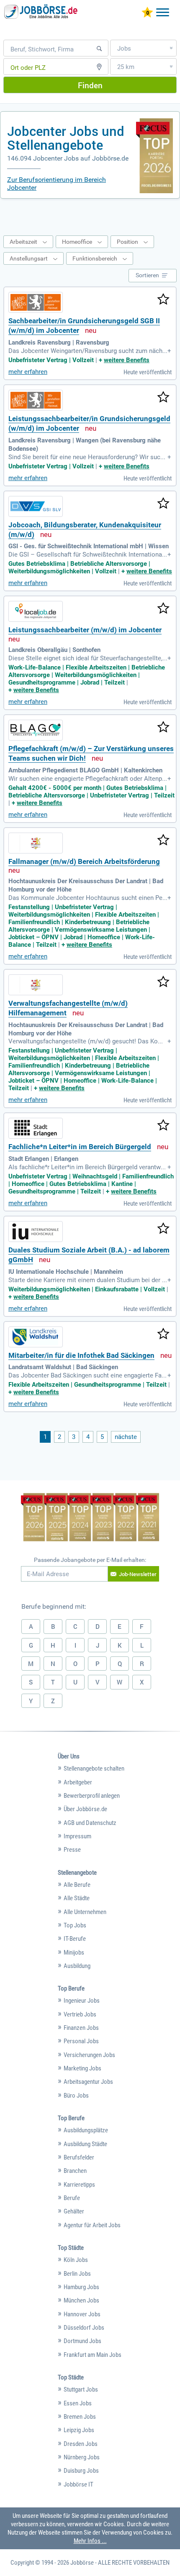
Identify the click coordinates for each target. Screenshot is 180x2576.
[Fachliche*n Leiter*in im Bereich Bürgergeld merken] (163, 1126)
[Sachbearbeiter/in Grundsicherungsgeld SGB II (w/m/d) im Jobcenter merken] (163, 300)
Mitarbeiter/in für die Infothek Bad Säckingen (81, 1356)
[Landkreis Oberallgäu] (36, 611)
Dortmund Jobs (82, 2341)
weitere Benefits (127, 360)
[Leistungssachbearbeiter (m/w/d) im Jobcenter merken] (163, 609)
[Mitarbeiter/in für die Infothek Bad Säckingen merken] (163, 1334)
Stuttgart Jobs (81, 2389)
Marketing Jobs (82, 2068)
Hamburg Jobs (81, 2287)
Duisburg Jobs (81, 2471)
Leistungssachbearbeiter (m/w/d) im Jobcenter (85, 630)
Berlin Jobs (77, 2274)
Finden (90, 85)
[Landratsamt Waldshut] (36, 1337)
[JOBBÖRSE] (42, 11)
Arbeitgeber (78, 1782)
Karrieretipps (79, 2185)
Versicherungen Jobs (89, 2055)
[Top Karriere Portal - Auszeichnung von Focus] (90, 1518)
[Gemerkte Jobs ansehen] (147, 13)
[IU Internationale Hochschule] (36, 1232)
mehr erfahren (28, 372)
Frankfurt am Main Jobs (93, 2355)
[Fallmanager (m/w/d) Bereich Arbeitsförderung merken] (163, 841)
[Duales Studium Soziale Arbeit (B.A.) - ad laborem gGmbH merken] (163, 1229)
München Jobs (81, 2300)
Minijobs (74, 1952)
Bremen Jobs (80, 2417)
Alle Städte (77, 1898)
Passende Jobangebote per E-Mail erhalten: (90, 1560)
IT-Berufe (75, 1939)
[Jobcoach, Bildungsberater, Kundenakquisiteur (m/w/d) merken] (163, 504)
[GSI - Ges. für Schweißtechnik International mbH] (36, 506)
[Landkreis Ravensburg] (36, 302)
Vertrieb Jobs (80, 2014)
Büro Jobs (76, 2096)
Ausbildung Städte (85, 2144)
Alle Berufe (77, 1885)
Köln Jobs (76, 2260)
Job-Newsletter (138, 1574)
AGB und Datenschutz (90, 1823)
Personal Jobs (81, 2041)
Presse (72, 1850)
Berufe (72, 2198)
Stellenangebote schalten (94, 1768)
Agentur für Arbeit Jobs (92, 2225)
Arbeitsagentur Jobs (88, 2082)
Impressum (77, 1836)
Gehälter (74, 2211)
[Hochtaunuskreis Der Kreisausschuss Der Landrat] (36, 843)
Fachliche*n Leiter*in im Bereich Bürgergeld (80, 1147)
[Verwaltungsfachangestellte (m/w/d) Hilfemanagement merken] (163, 982)
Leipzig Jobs (79, 2430)
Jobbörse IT (78, 2484)
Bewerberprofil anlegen (92, 1796)
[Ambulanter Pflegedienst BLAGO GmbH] (36, 730)
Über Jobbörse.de (85, 1809)
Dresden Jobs (81, 2444)
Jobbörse (82, 2563)
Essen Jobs (78, 2403)
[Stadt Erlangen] (36, 1128)
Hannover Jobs (82, 2314)
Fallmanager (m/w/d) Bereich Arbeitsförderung (84, 862)
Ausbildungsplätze (86, 2130)
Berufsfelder (79, 2157)
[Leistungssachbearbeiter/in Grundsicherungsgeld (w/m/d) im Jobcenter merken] (163, 398)
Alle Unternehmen (85, 1912)
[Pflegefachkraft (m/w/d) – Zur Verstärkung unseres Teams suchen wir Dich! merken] (163, 728)
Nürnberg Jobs (82, 2457)
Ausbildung (77, 1966)
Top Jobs (75, 1925)
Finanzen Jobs (81, 2028)
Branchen (75, 2171)
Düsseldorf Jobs (84, 2328)
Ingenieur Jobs (82, 2001)
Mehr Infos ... (90, 2541)
